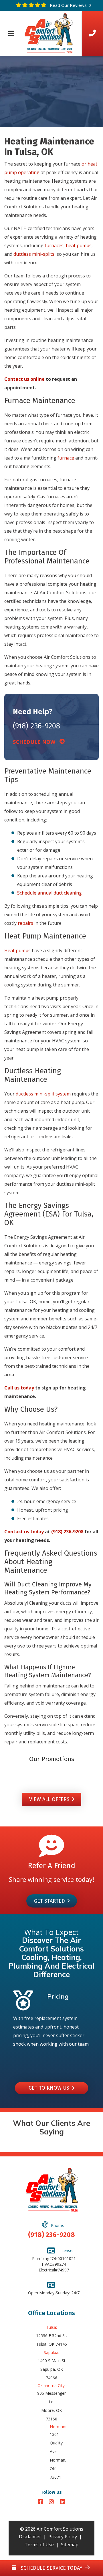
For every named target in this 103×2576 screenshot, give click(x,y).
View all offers (49, 1799)
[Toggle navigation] (11, 33)
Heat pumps (17, 950)
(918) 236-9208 (36, 726)
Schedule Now (36, 742)
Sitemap (70, 2545)
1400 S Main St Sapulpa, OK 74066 (52, 2369)
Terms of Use (39, 2545)
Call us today (19, 1388)
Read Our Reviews (68, 5)
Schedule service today (51, 2568)
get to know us (50, 2088)
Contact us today (24, 1532)
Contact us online (24, 379)
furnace (66, 458)
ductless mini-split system (43, 1094)
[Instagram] (52, 2502)
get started (49, 1901)
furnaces (54, 245)
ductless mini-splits (34, 254)
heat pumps (79, 245)
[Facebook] (41, 2502)
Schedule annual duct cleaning (49, 893)
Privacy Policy (63, 2537)
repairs (25, 923)
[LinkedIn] (63, 2502)
